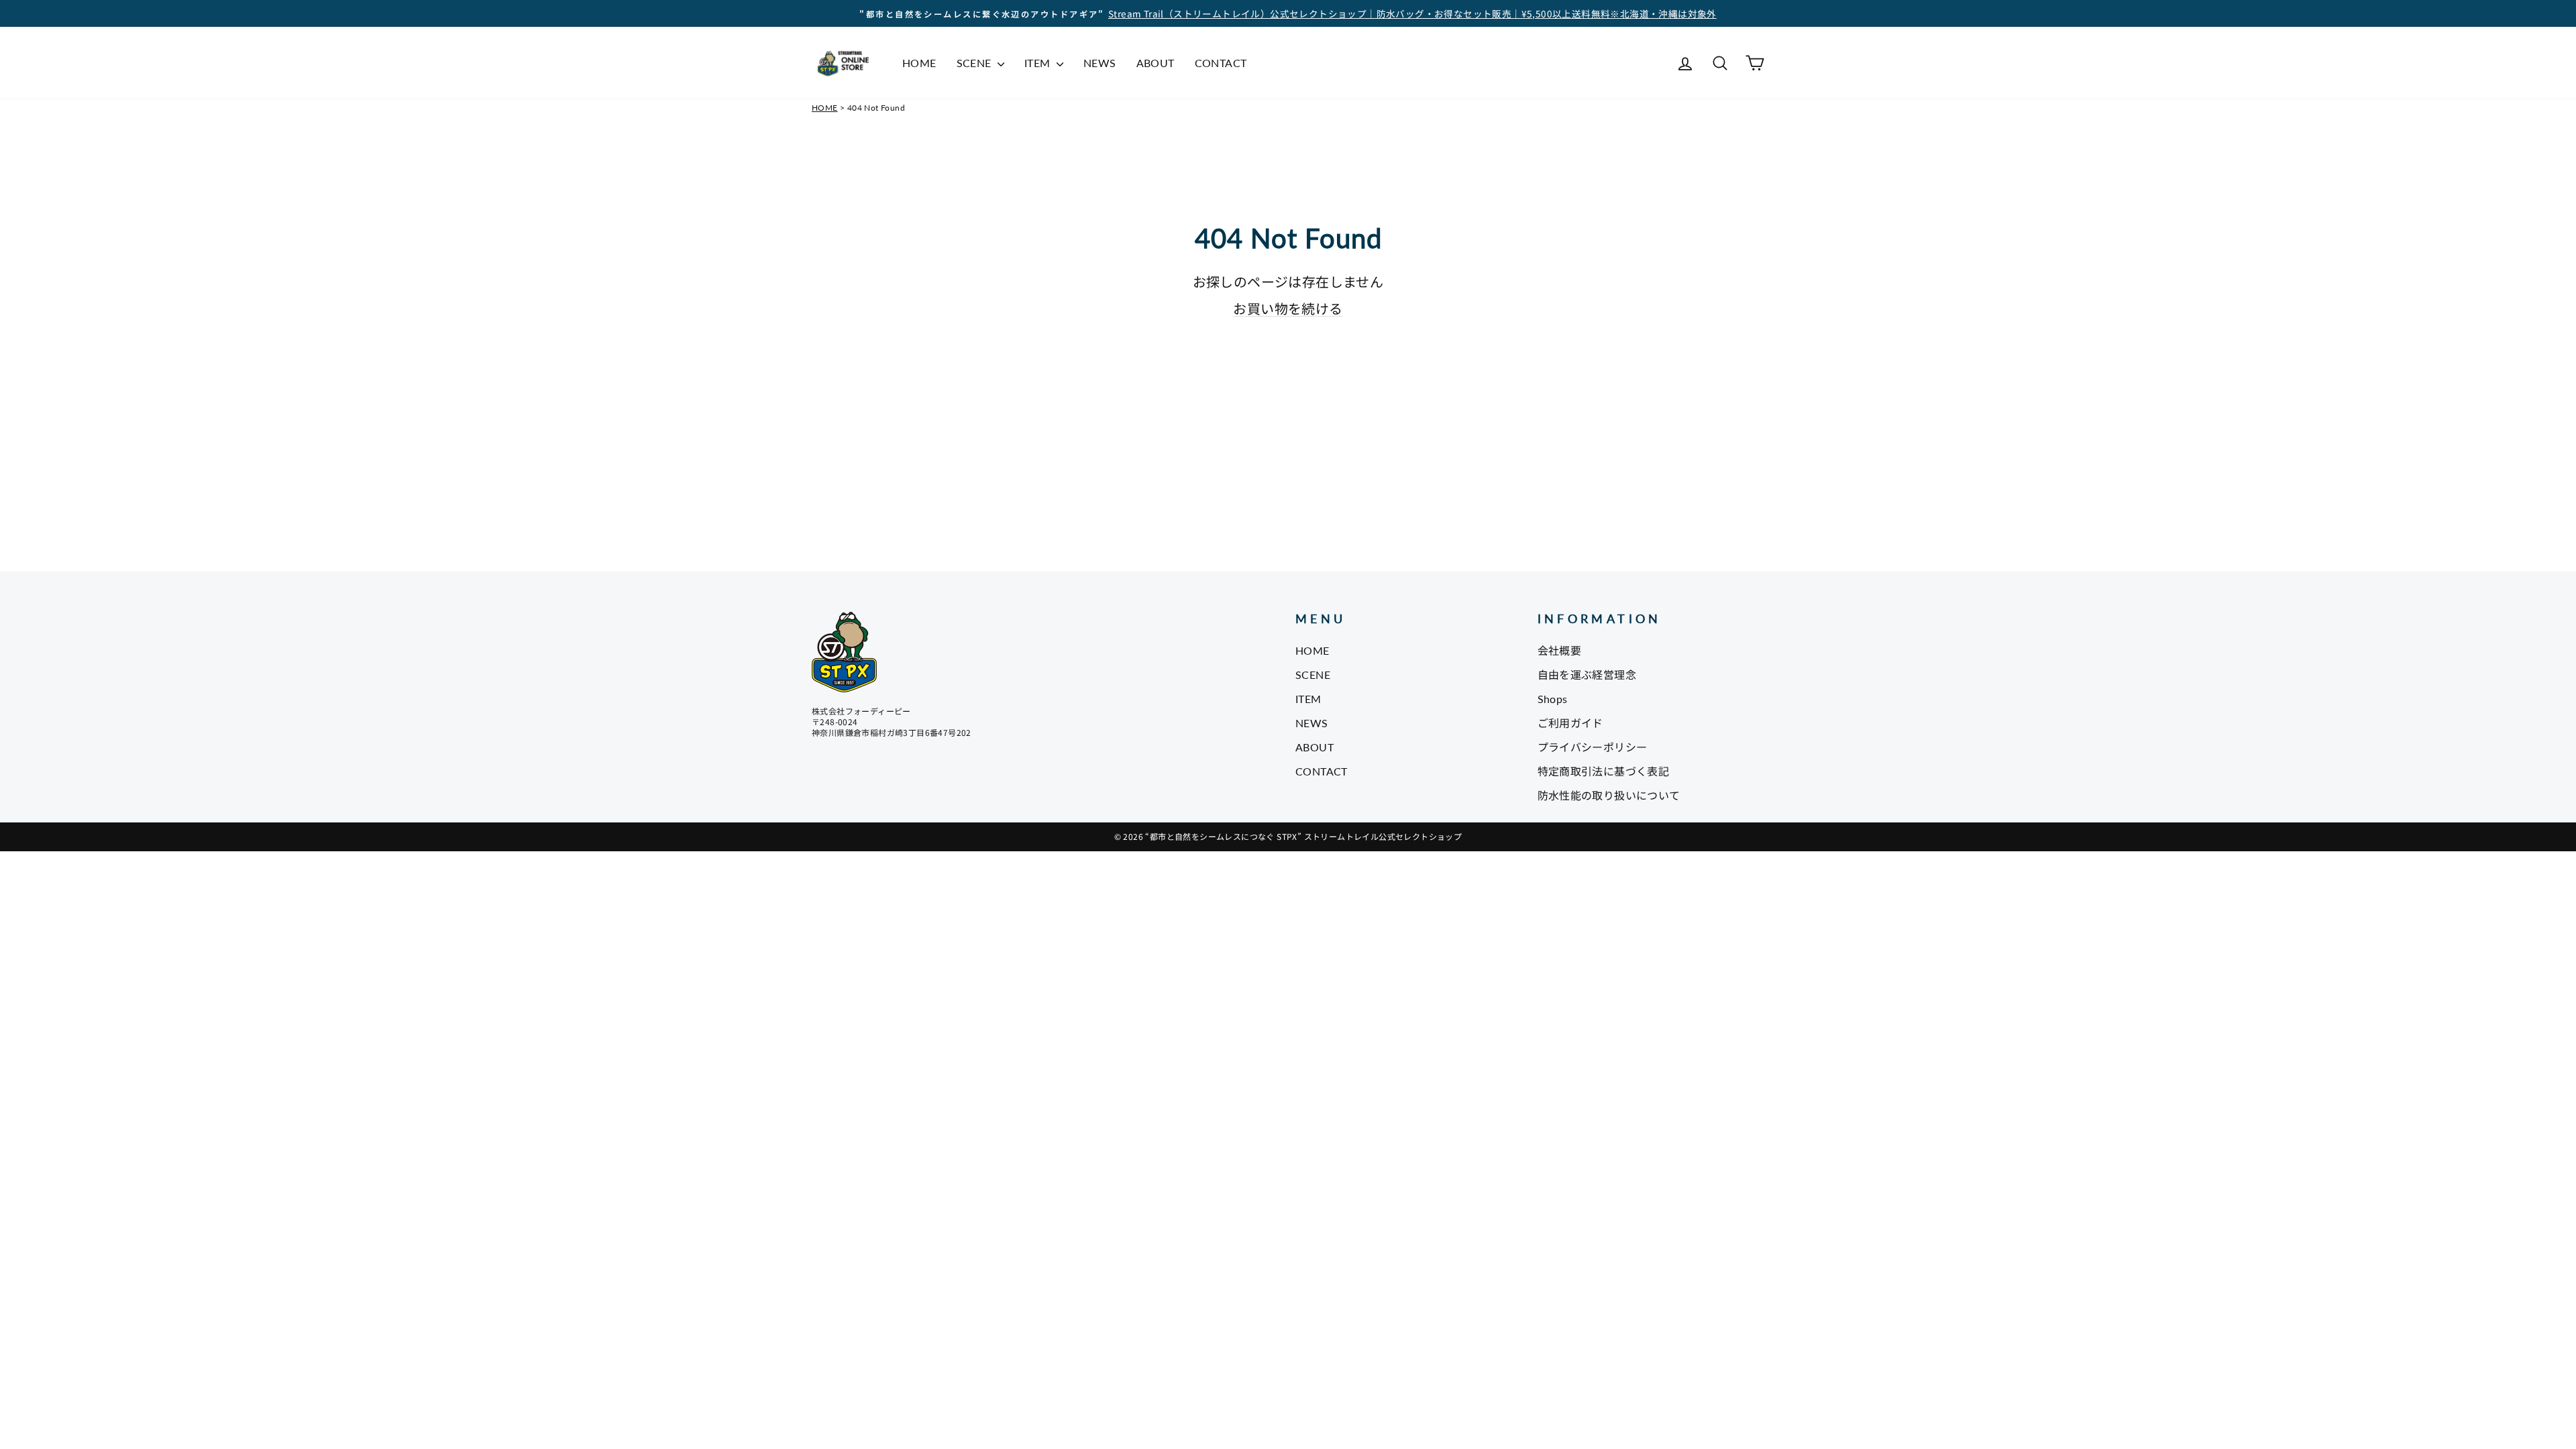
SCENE (975, 63)
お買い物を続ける (1288, 308)
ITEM (1039, 63)
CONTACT (1221, 63)
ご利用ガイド (1570, 723)
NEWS (1100, 63)
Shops (1553, 699)
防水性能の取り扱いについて (1609, 795)
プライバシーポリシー (1593, 747)
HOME (919, 63)
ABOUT (1156, 63)
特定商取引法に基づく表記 (1604, 771)
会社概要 (1560, 650)
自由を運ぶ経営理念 (1587, 675)
